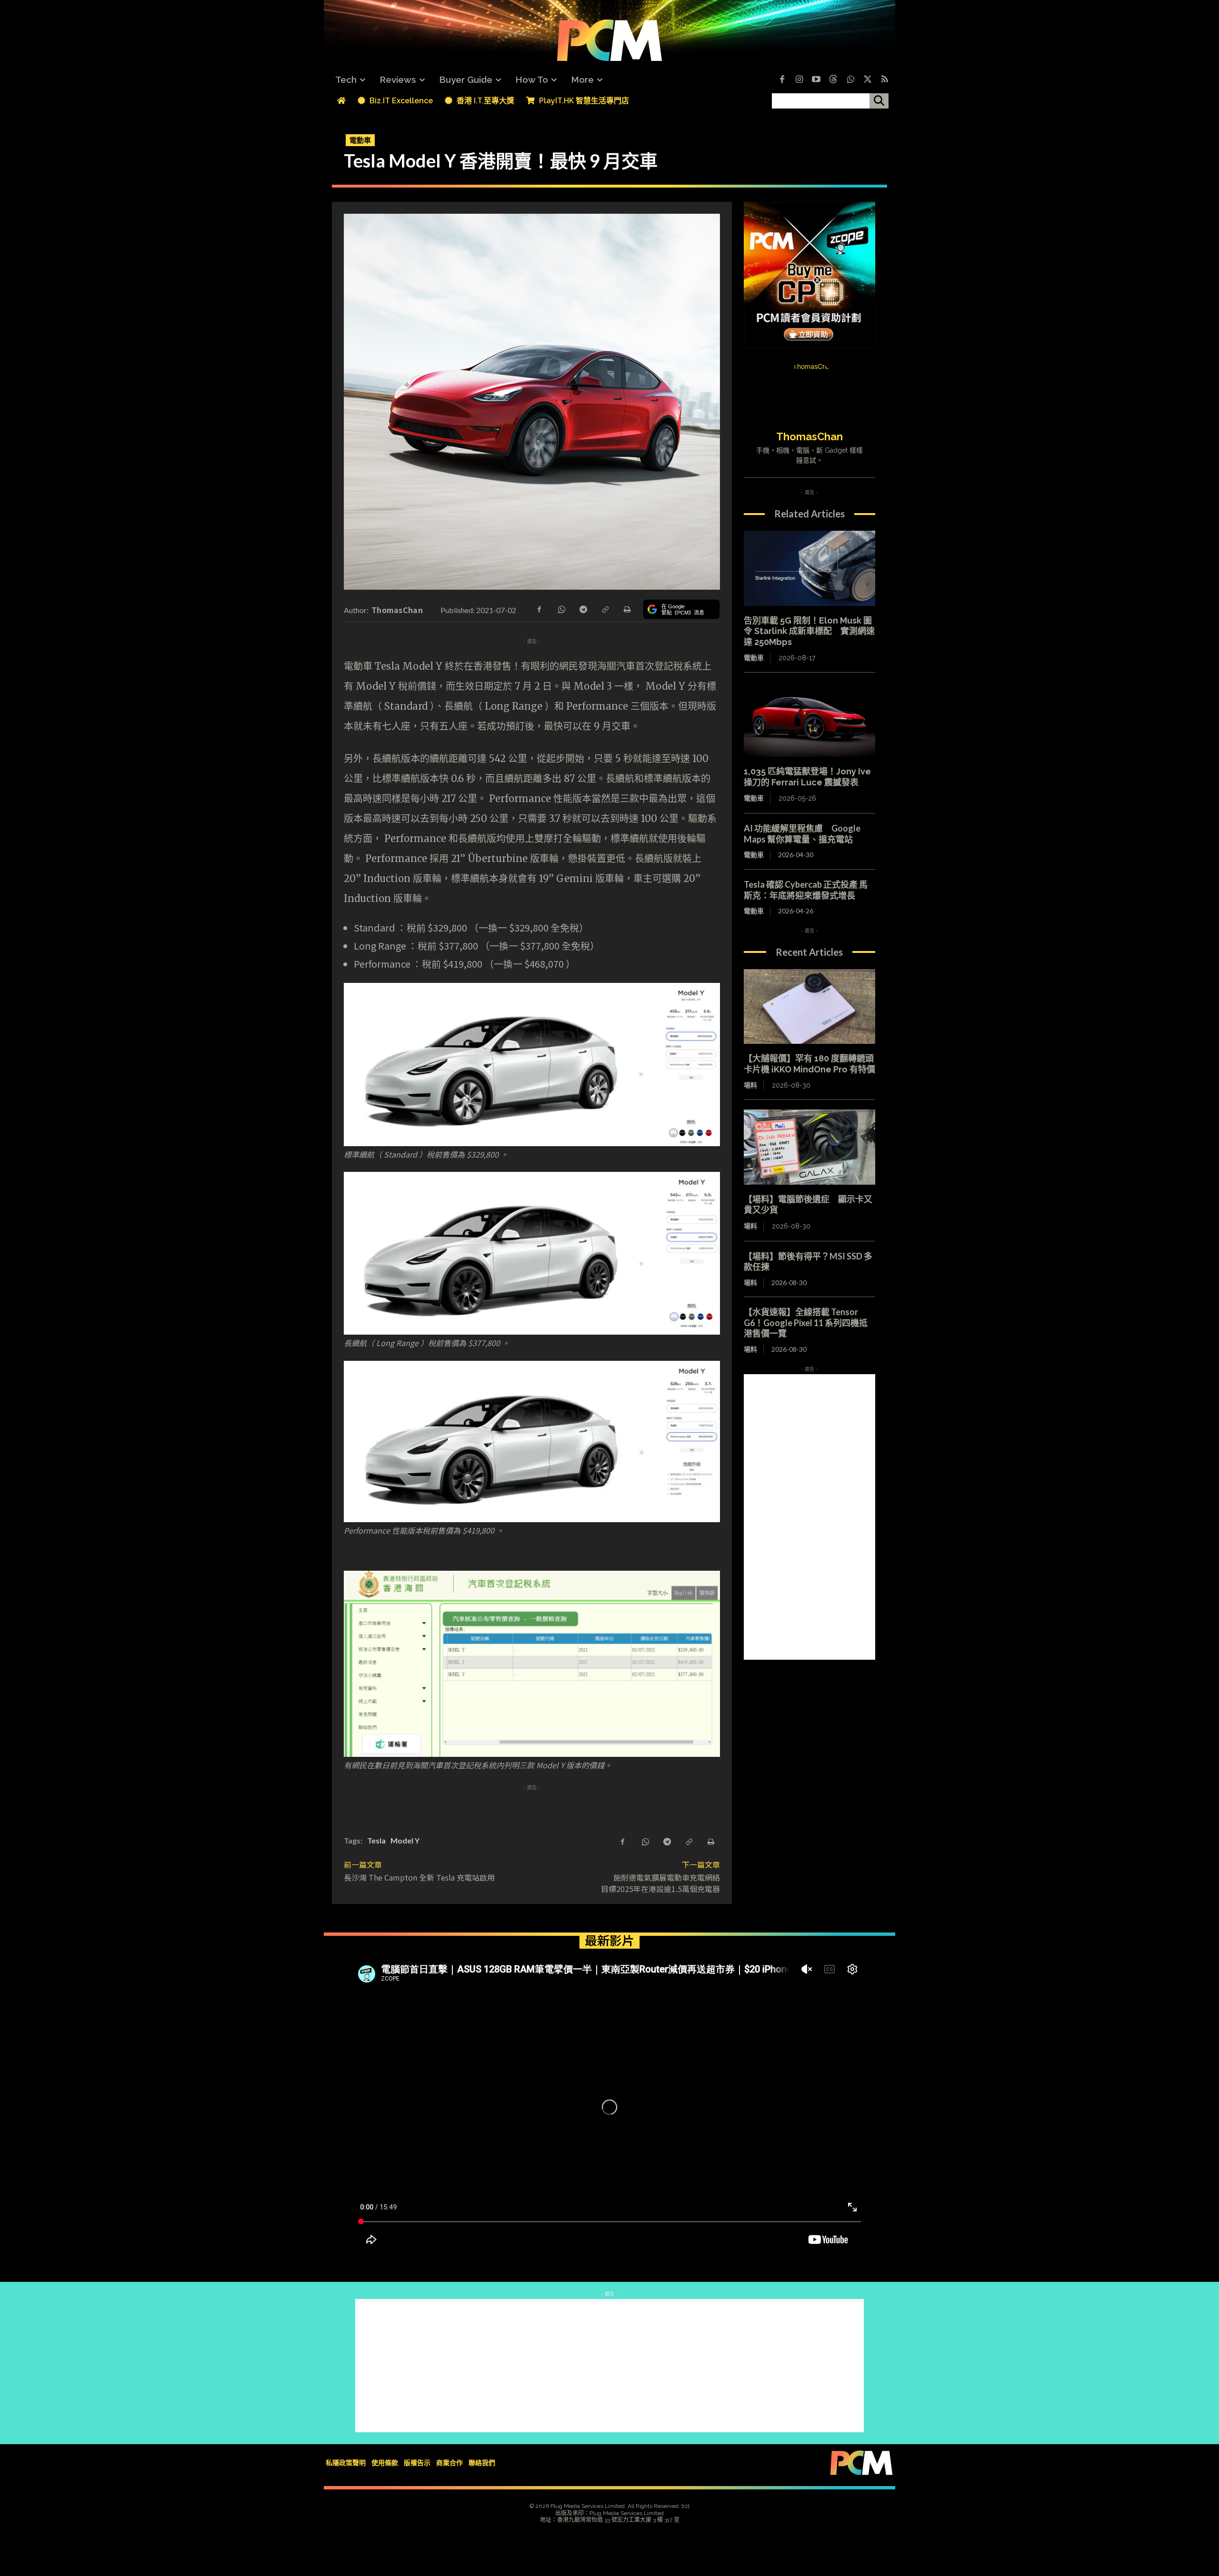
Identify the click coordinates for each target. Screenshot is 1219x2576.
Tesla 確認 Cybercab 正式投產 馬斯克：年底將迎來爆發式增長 (806, 890)
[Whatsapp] (850, 80)
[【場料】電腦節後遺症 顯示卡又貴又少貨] (809, 1147)
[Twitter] (868, 80)
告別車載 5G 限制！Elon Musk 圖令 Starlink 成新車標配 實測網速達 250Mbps (809, 631)
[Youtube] (816, 80)
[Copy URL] (605, 609)
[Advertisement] (809, 1517)
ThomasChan (397, 610)
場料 (750, 1085)
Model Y (405, 1840)
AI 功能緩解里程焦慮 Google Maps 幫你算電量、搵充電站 (802, 834)
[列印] (627, 609)
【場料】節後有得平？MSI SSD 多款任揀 (808, 1262)
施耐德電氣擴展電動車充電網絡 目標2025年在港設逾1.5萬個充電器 (664, 1883)
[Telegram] (583, 609)
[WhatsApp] (561, 609)
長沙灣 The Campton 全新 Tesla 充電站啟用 (419, 1877)
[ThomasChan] (809, 390)
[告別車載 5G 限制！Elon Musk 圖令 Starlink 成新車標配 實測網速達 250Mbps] (809, 568)
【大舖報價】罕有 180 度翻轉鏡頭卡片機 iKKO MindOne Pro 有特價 (809, 1064)
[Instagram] (799, 80)
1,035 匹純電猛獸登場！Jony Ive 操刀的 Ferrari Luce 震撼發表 (807, 777)
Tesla (376, 1840)
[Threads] (833, 80)
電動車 (360, 140)
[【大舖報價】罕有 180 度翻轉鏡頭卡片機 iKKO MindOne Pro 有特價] (809, 1007)
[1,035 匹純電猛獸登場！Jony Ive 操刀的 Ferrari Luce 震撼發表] (809, 720)
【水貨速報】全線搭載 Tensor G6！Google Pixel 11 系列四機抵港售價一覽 (806, 1323)
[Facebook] (782, 80)
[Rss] (885, 80)
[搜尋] (879, 101)
